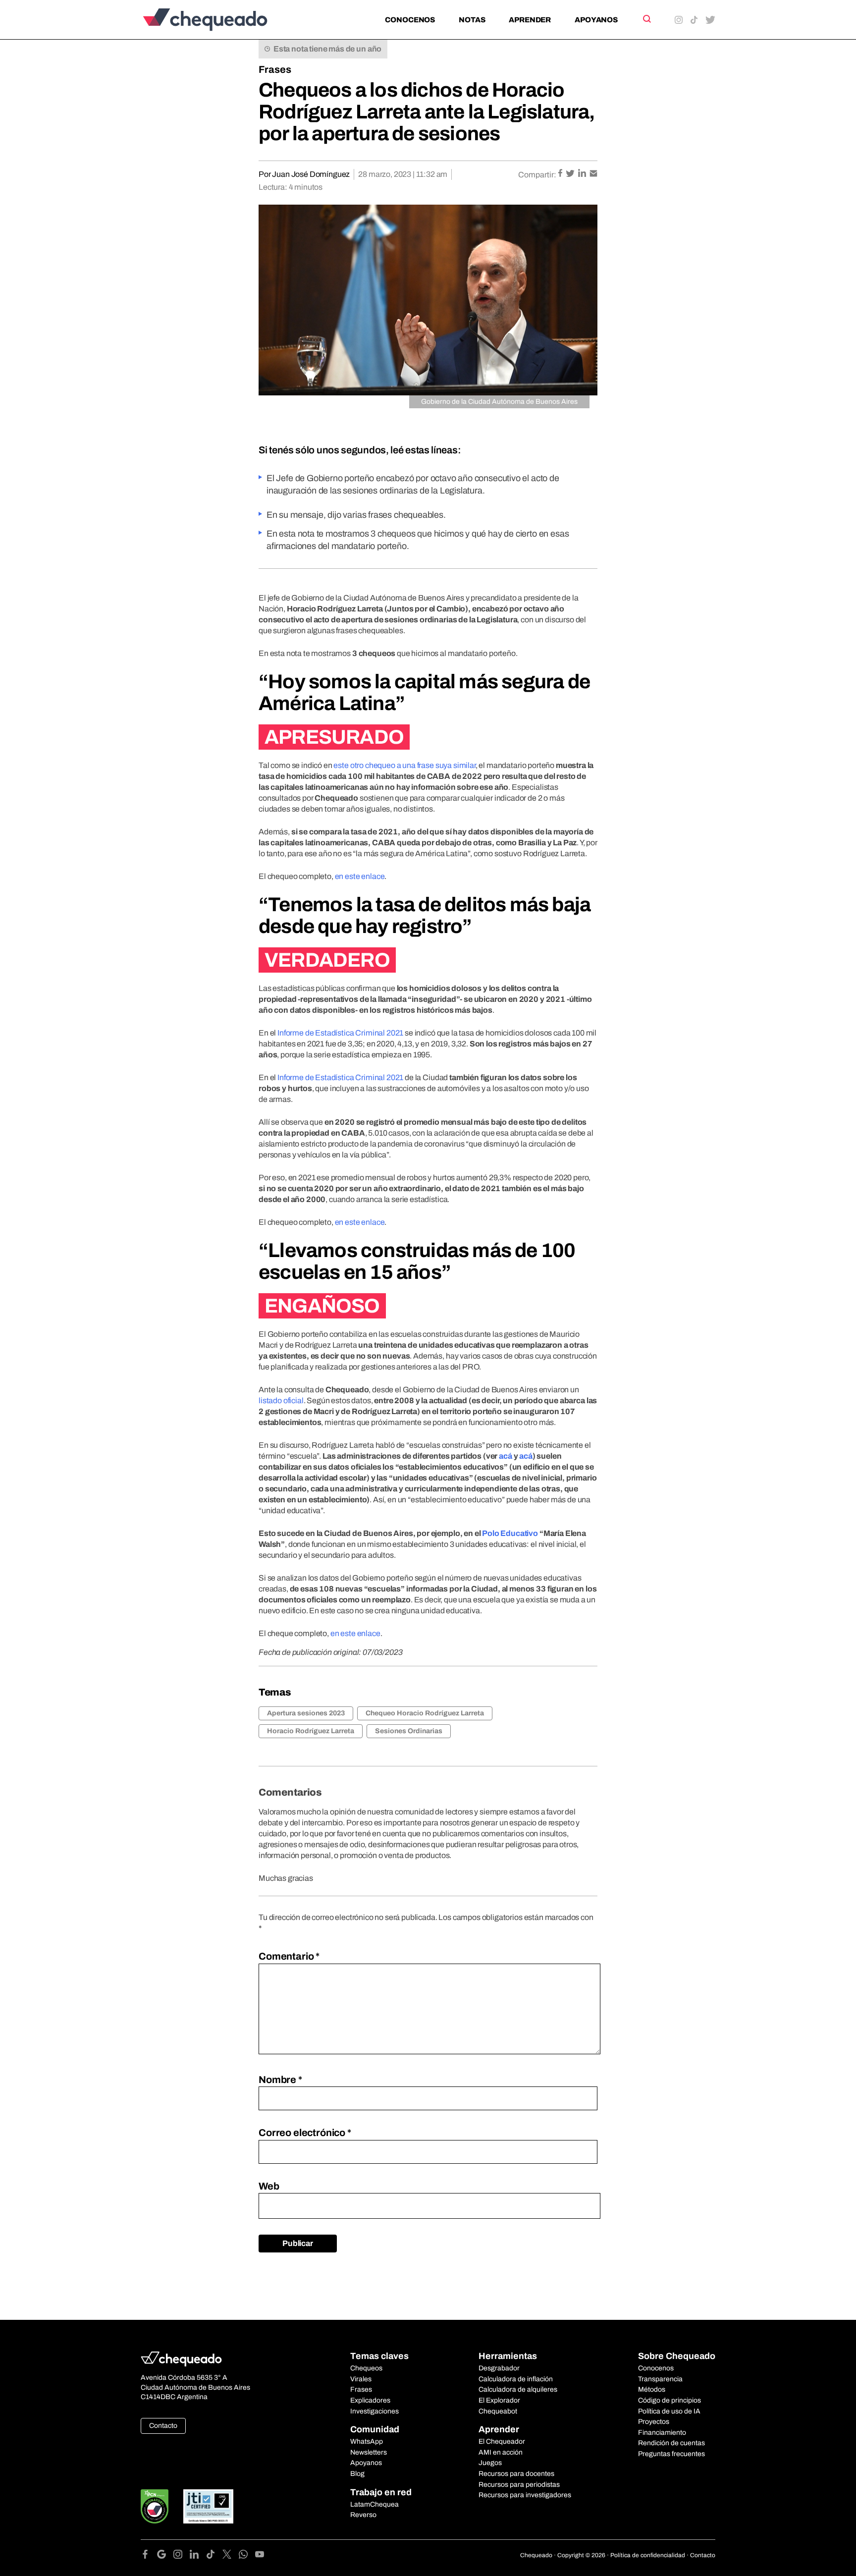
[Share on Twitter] (571, 174)
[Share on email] (593, 174)
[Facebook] (149, 2556)
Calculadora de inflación (516, 2379)
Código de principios (669, 2400)
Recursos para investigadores (525, 2495)
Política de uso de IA (669, 2411)
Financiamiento (662, 2433)
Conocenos (410, 20)
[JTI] (209, 2506)
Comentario (289, 1956)
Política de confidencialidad (648, 2555)
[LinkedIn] (198, 2556)
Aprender (530, 20)
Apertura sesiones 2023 (306, 1713)
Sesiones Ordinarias (409, 1731)
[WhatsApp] (247, 2556)
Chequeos (366, 2368)
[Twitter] (231, 2556)
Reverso (363, 2515)
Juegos (490, 2463)
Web (269, 2186)
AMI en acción (501, 2452)
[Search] (646, 19)
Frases (275, 69)
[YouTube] (260, 2556)
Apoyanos (596, 20)
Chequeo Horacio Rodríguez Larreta (425, 1713)
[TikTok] (214, 2556)
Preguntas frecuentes (671, 2454)
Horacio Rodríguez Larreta (311, 1731)
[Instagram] (182, 2556)
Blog (357, 2474)
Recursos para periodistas (519, 2485)
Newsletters (369, 2452)
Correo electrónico (305, 2133)
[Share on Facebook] (561, 174)
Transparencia (660, 2379)
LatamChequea (374, 2504)
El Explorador (499, 2400)
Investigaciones (374, 2411)
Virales (361, 2379)
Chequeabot (498, 2411)
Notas (472, 20)
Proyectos (654, 2422)
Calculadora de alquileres (518, 2389)
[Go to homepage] (222, 20)
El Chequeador (502, 2441)
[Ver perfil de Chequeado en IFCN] (155, 2506)
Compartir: (537, 175)
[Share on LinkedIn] (583, 174)
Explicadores (370, 2400)
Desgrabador (499, 2368)
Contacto (163, 2426)
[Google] (165, 2556)
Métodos (652, 2389)
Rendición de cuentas (671, 2443)
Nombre (280, 2080)
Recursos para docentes (516, 2474)
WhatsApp (367, 2441)
